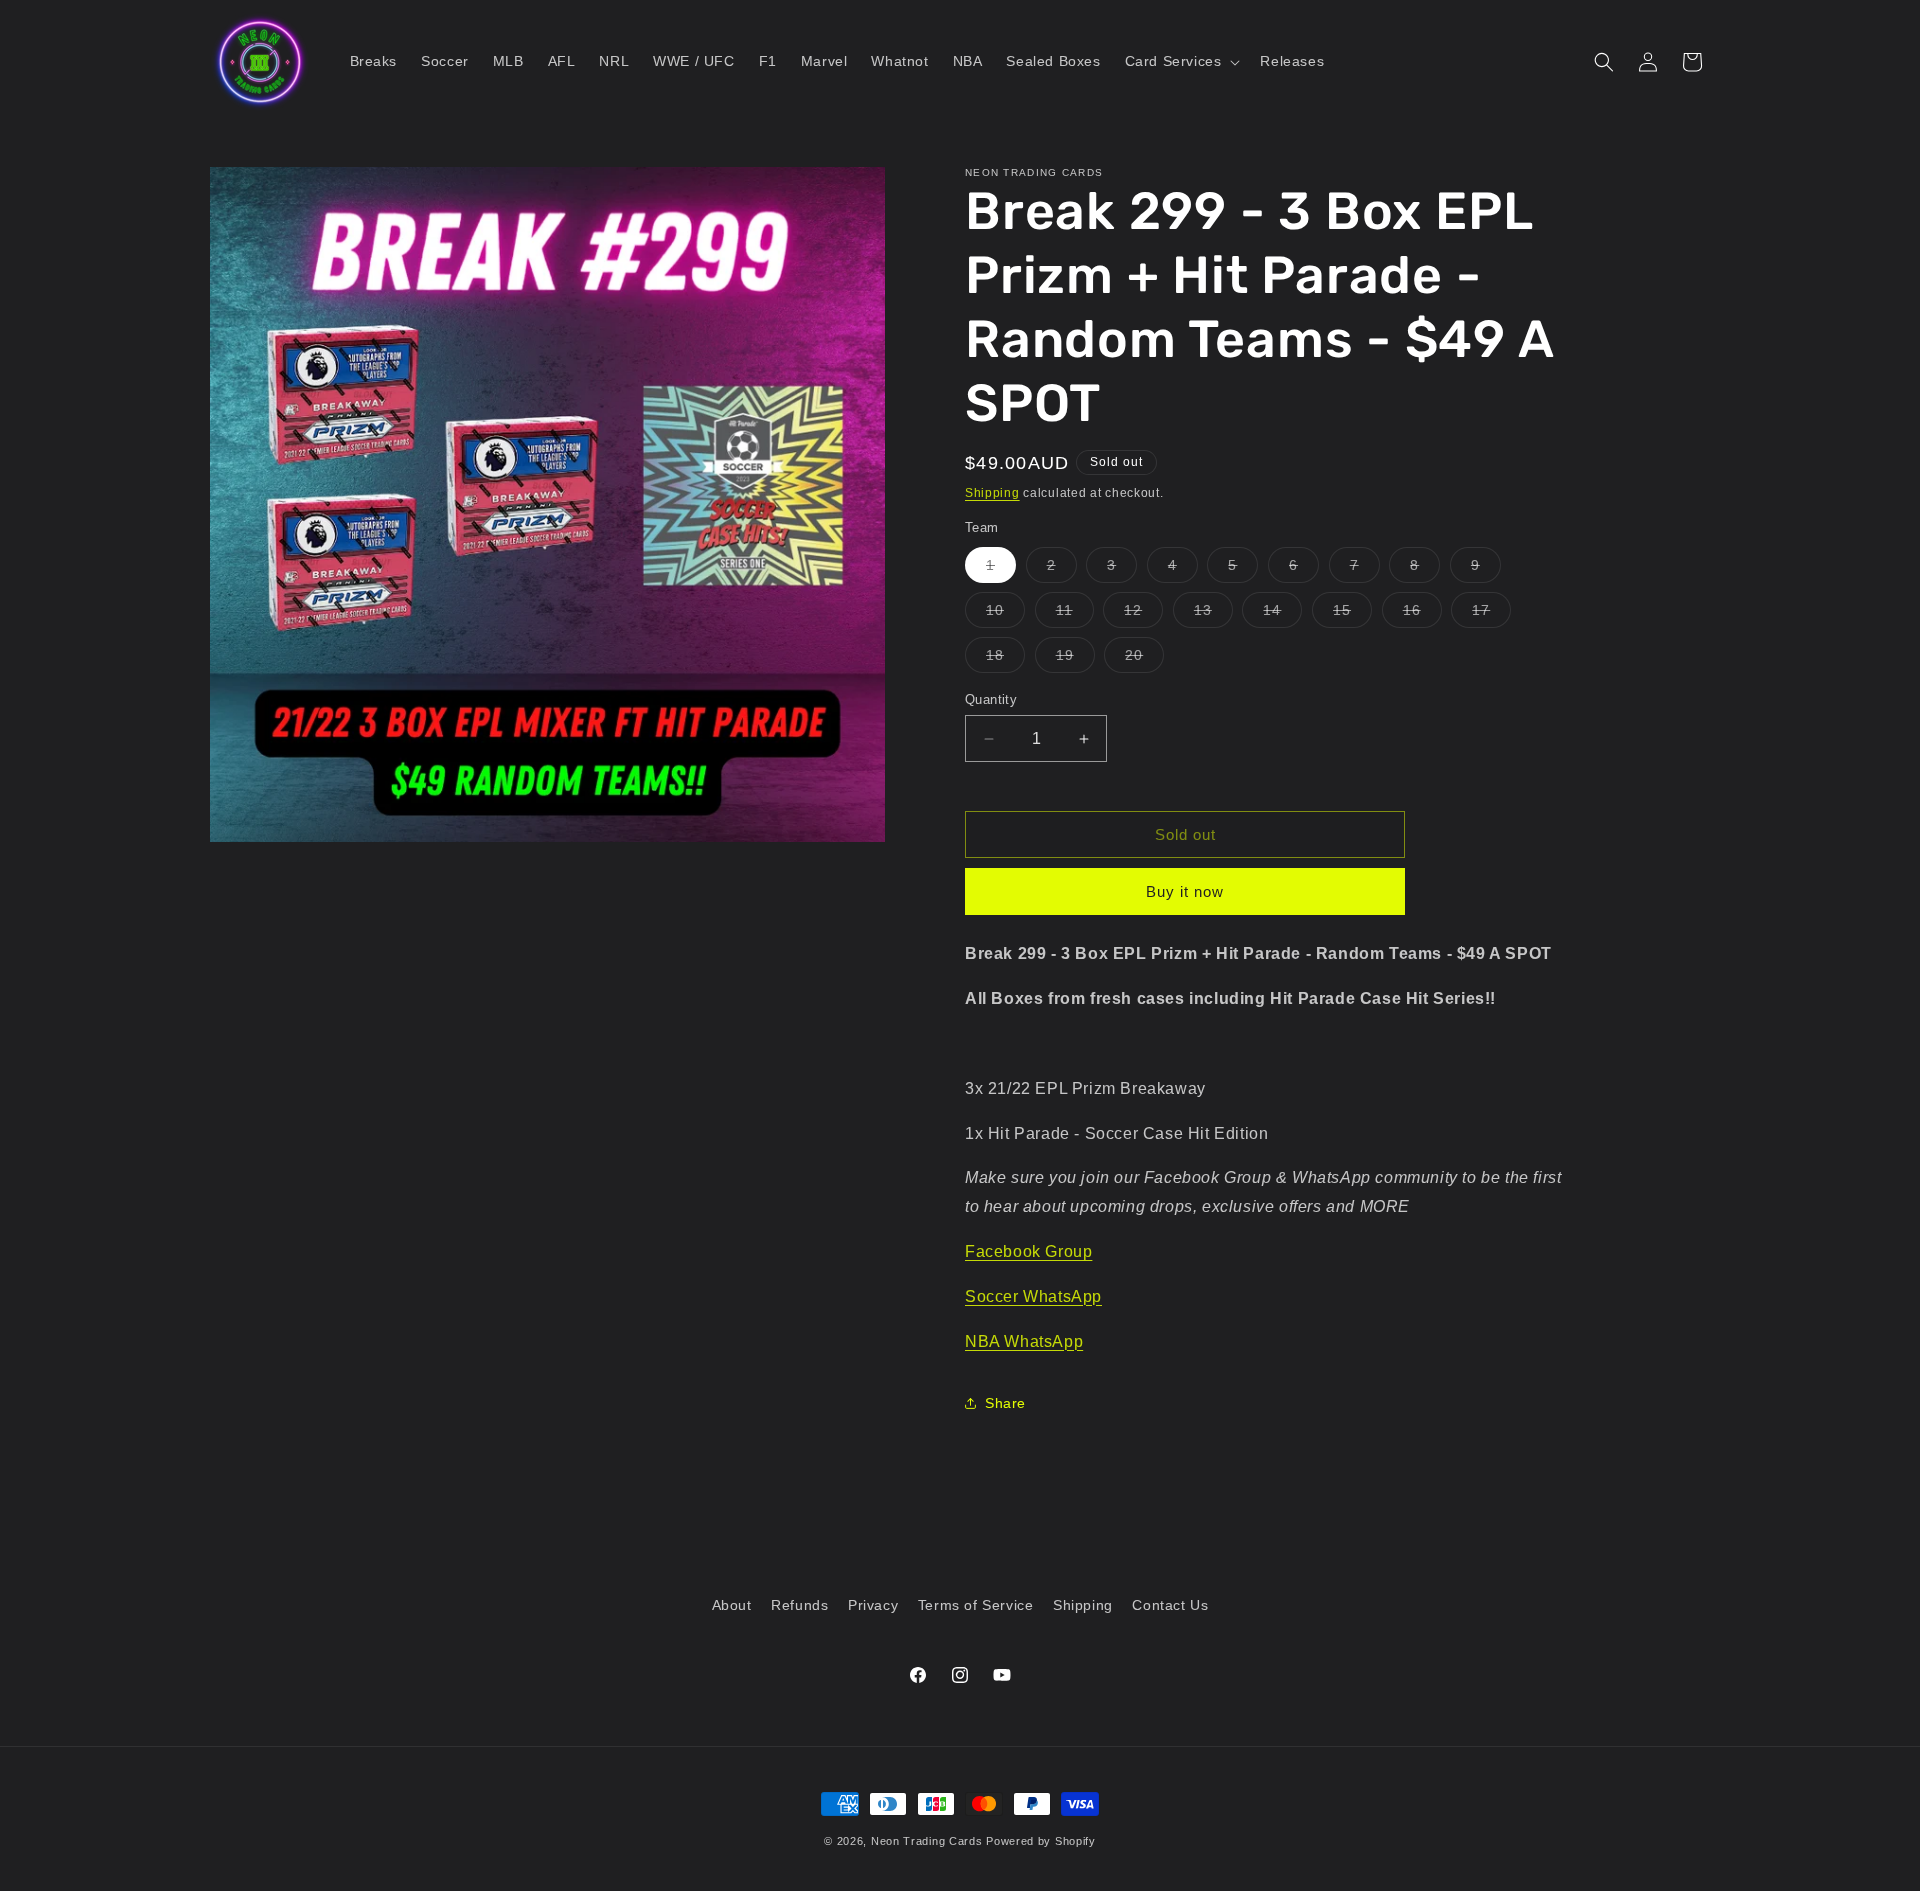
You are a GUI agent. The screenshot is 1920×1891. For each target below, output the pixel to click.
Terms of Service (976, 1605)
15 (1352, 614)
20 (1144, 659)
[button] (1181, 61)
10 (1005, 614)
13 (1213, 614)
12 (1143, 614)
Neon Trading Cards (927, 1841)
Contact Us (1170, 1605)
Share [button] (1005, 1403)
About (732, 1605)
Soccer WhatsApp (1033, 1296)
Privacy (873, 1605)
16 (1422, 614)
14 (1282, 614)
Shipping (992, 493)
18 (1005, 659)
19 (1075, 659)
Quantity (991, 699)
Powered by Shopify (1041, 1841)
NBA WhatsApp (1024, 1341)
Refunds (799, 1605)
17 (1491, 614)
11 (1075, 614)
